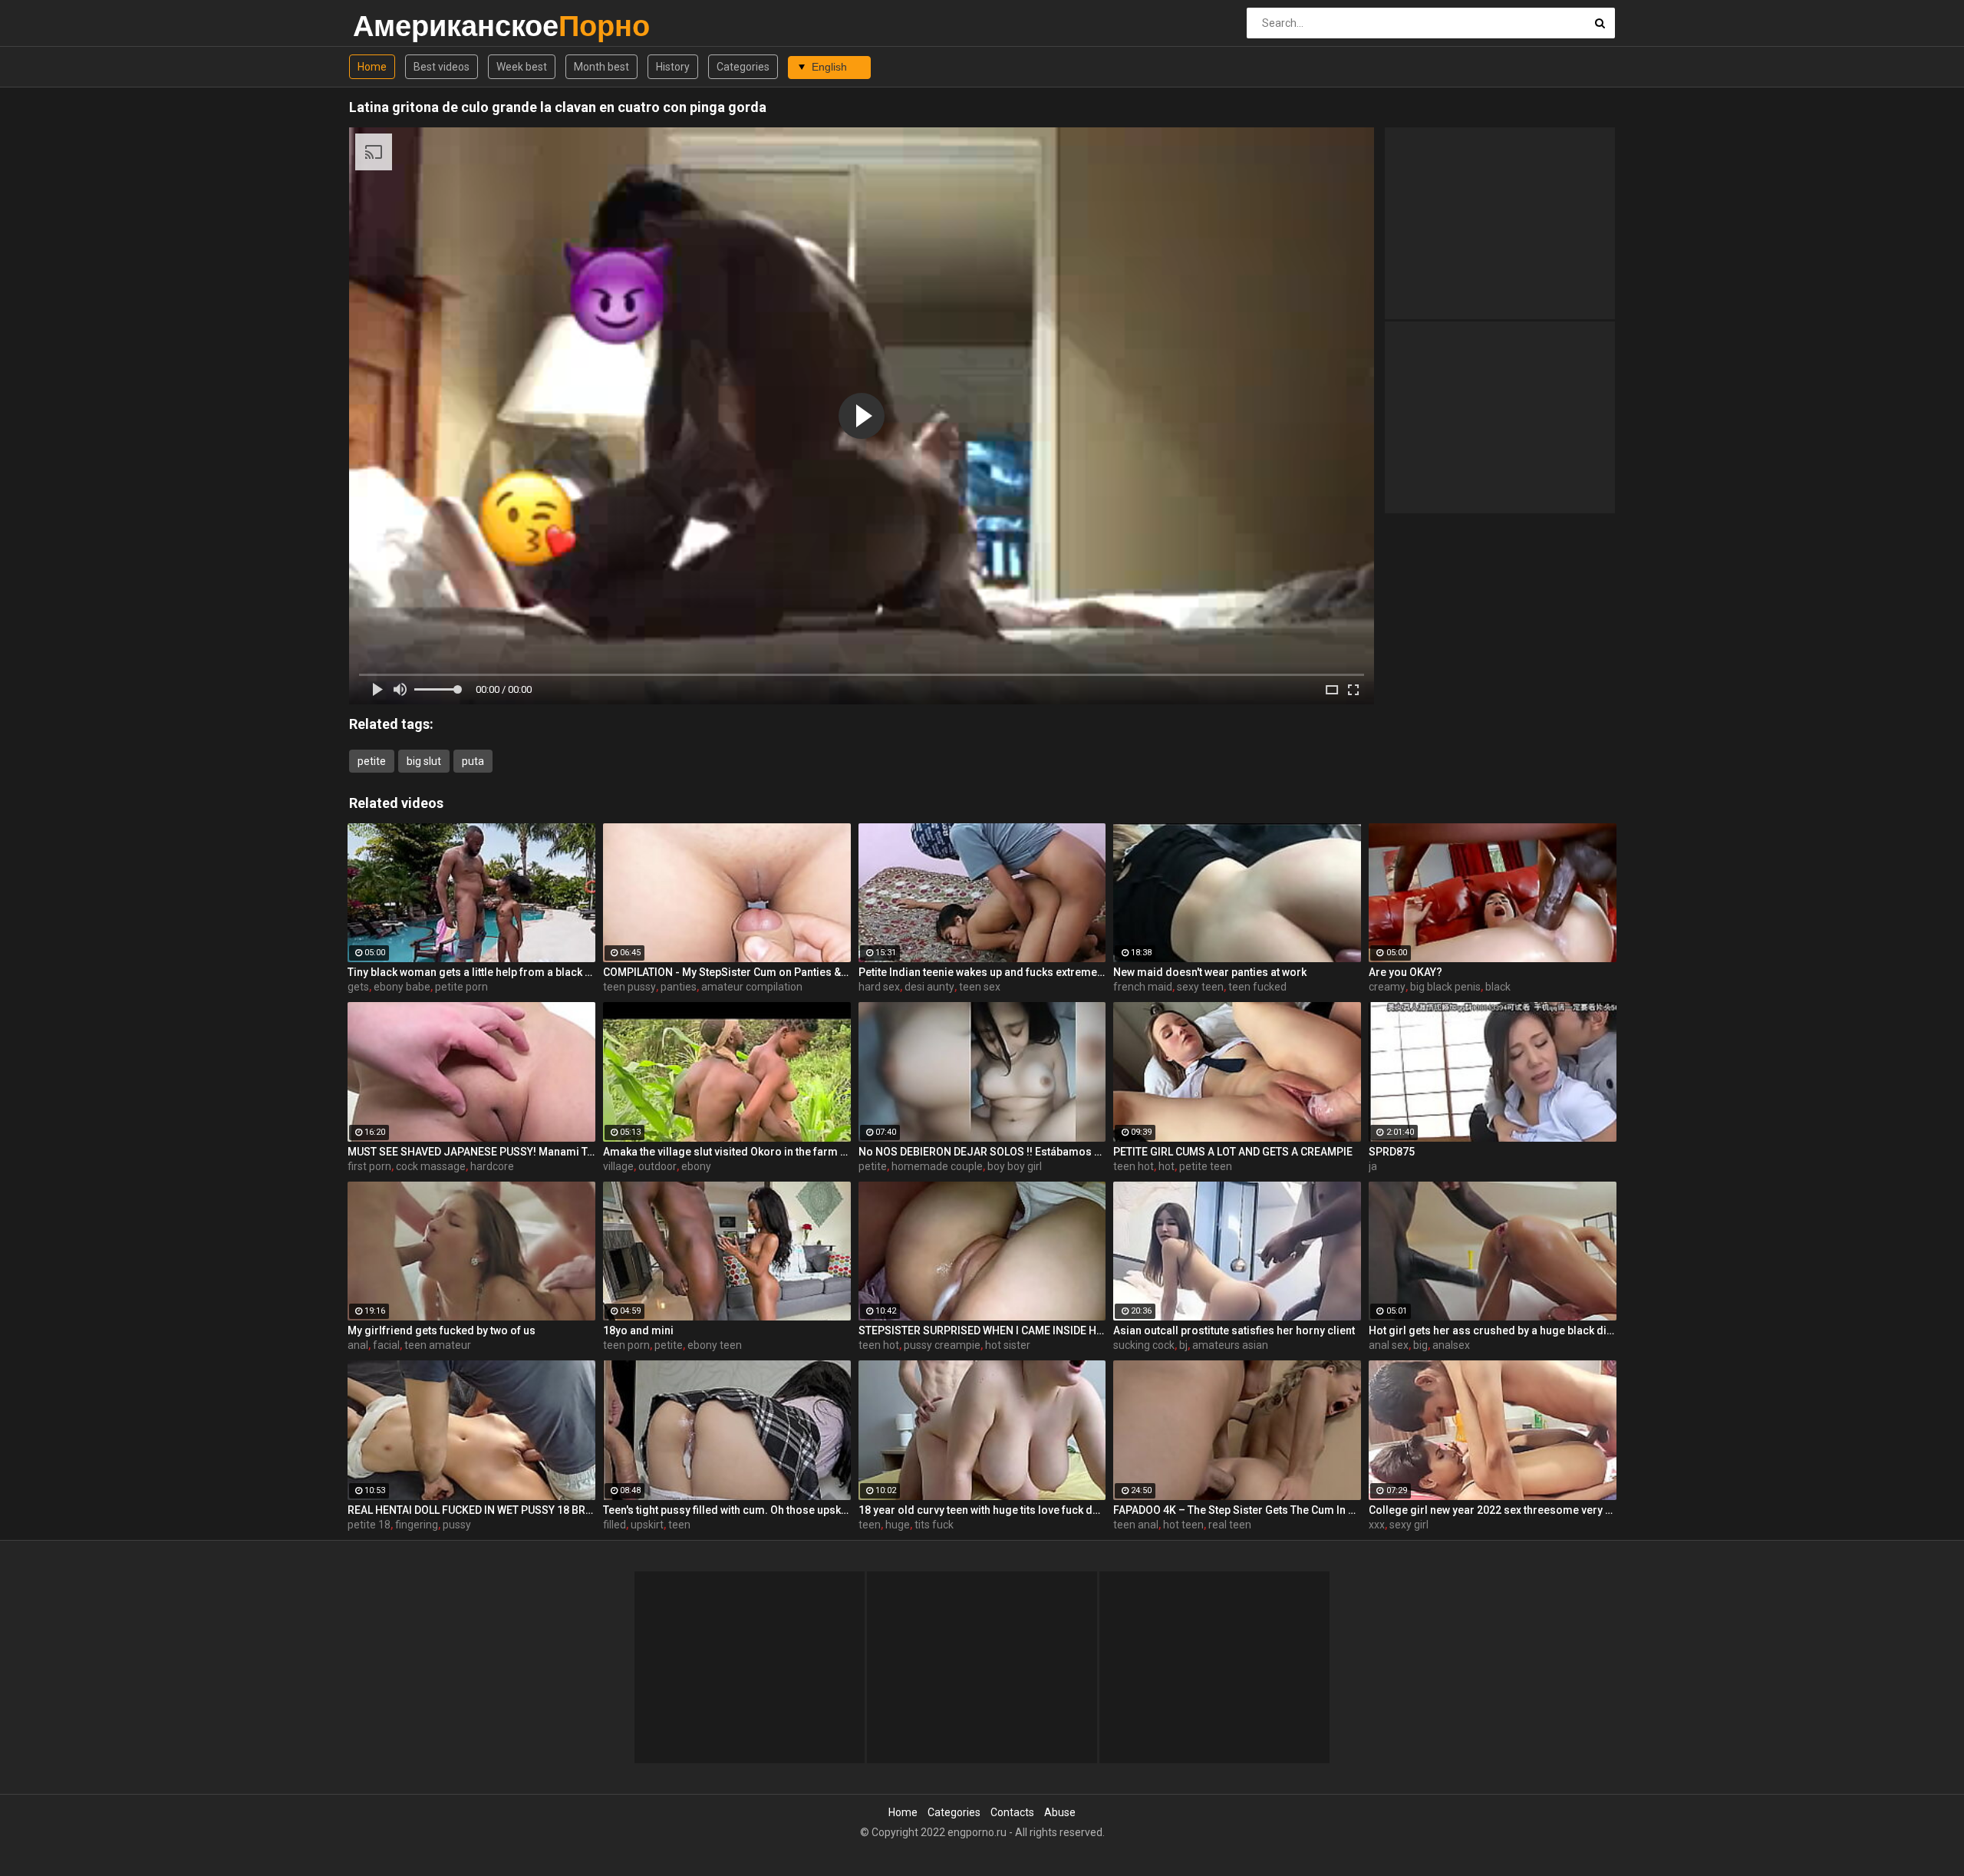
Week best (522, 67)
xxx (1377, 1525)
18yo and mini (638, 1330)
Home (372, 67)
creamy (1387, 987)
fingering (417, 1525)
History (673, 67)
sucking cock (1144, 1345)
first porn (369, 1166)
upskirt (647, 1525)
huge (898, 1525)
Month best (601, 67)
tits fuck (934, 1525)
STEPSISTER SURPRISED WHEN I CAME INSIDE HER (982, 1330)
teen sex (980, 987)
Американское (393, 26)
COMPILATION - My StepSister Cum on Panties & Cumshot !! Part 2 (727, 972)
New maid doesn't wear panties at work (1210, 972)
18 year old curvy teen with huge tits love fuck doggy (982, 1510)
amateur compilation (752, 987)
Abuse (1060, 1812)
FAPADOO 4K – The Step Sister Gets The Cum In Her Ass (1237, 1510)
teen (679, 1525)
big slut (424, 761)
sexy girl (1409, 1525)
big (1420, 1345)
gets (358, 987)
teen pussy (629, 987)
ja (1373, 1166)
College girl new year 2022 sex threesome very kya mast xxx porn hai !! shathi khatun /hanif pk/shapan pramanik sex (1493, 1510)
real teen (1230, 1525)
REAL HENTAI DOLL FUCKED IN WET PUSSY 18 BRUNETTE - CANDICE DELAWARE (471, 1510)
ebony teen (715, 1345)
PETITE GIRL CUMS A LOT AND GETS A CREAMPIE (1233, 1152)
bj (1183, 1345)
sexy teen (1200, 987)
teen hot (1134, 1166)
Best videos (442, 67)
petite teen (1206, 1166)
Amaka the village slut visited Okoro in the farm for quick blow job (727, 1152)
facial (386, 1345)
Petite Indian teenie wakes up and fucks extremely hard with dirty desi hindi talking (982, 972)
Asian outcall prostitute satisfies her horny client (1234, 1330)
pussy (457, 1525)
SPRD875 (1392, 1152)
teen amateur (438, 1345)
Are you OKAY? (1405, 972)
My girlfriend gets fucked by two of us (442, 1330)
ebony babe (402, 987)
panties (679, 987)
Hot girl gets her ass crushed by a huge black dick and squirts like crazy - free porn (1493, 1330)
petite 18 (369, 1525)
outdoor (657, 1166)
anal (358, 1345)
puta (473, 761)
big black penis (1445, 987)
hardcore (492, 1166)
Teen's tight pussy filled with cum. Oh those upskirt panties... (727, 1510)
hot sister (1008, 1345)
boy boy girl (1015, 1166)
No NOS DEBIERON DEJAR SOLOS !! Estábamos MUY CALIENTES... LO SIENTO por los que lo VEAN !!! (982, 1152)
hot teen (1183, 1525)
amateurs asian (1230, 1345)
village (618, 1166)
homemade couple (937, 1166)
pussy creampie (942, 1345)
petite (372, 761)
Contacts (1012, 1812)
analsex (1451, 1345)
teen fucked (1257, 987)
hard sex (879, 987)
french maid (1143, 987)
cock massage (431, 1166)
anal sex (1389, 1345)
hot (1167, 1166)
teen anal (1136, 1525)
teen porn (626, 1345)
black (1498, 987)
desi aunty (929, 987)
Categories (743, 67)
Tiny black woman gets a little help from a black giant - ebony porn (471, 972)
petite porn (461, 987)
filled (615, 1525)
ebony (696, 1166)
